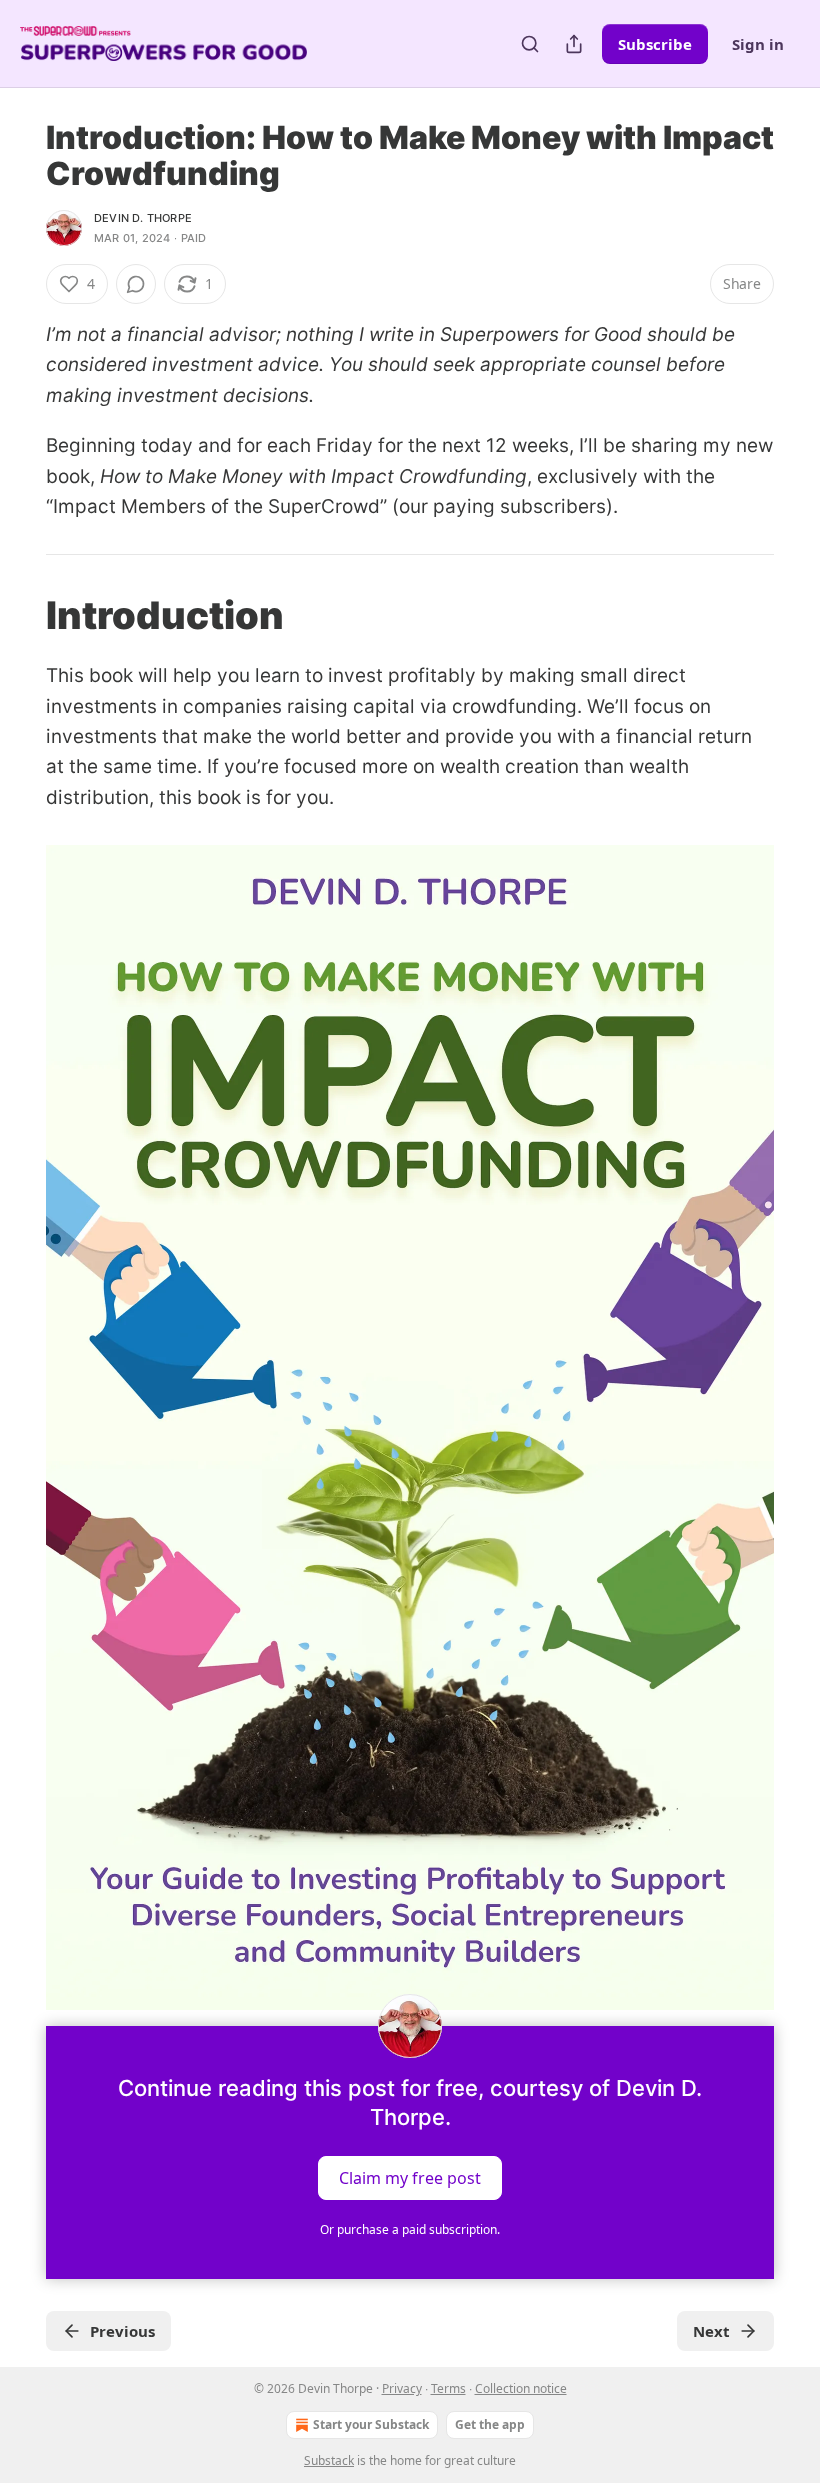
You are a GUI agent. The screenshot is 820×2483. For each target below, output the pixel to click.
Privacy (402, 2388)
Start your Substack (371, 2424)
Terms (448, 2388)
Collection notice (521, 2388)
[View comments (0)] (136, 284)
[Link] (18, 615)
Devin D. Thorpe (143, 218)
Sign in (758, 44)
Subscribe (655, 44)
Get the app (490, 2424)
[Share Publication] (574, 44)
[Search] (530, 44)
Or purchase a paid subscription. (410, 2229)
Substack (329, 2460)
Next (711, 2331)
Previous (122, 2331)
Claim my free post (410, 2178)
